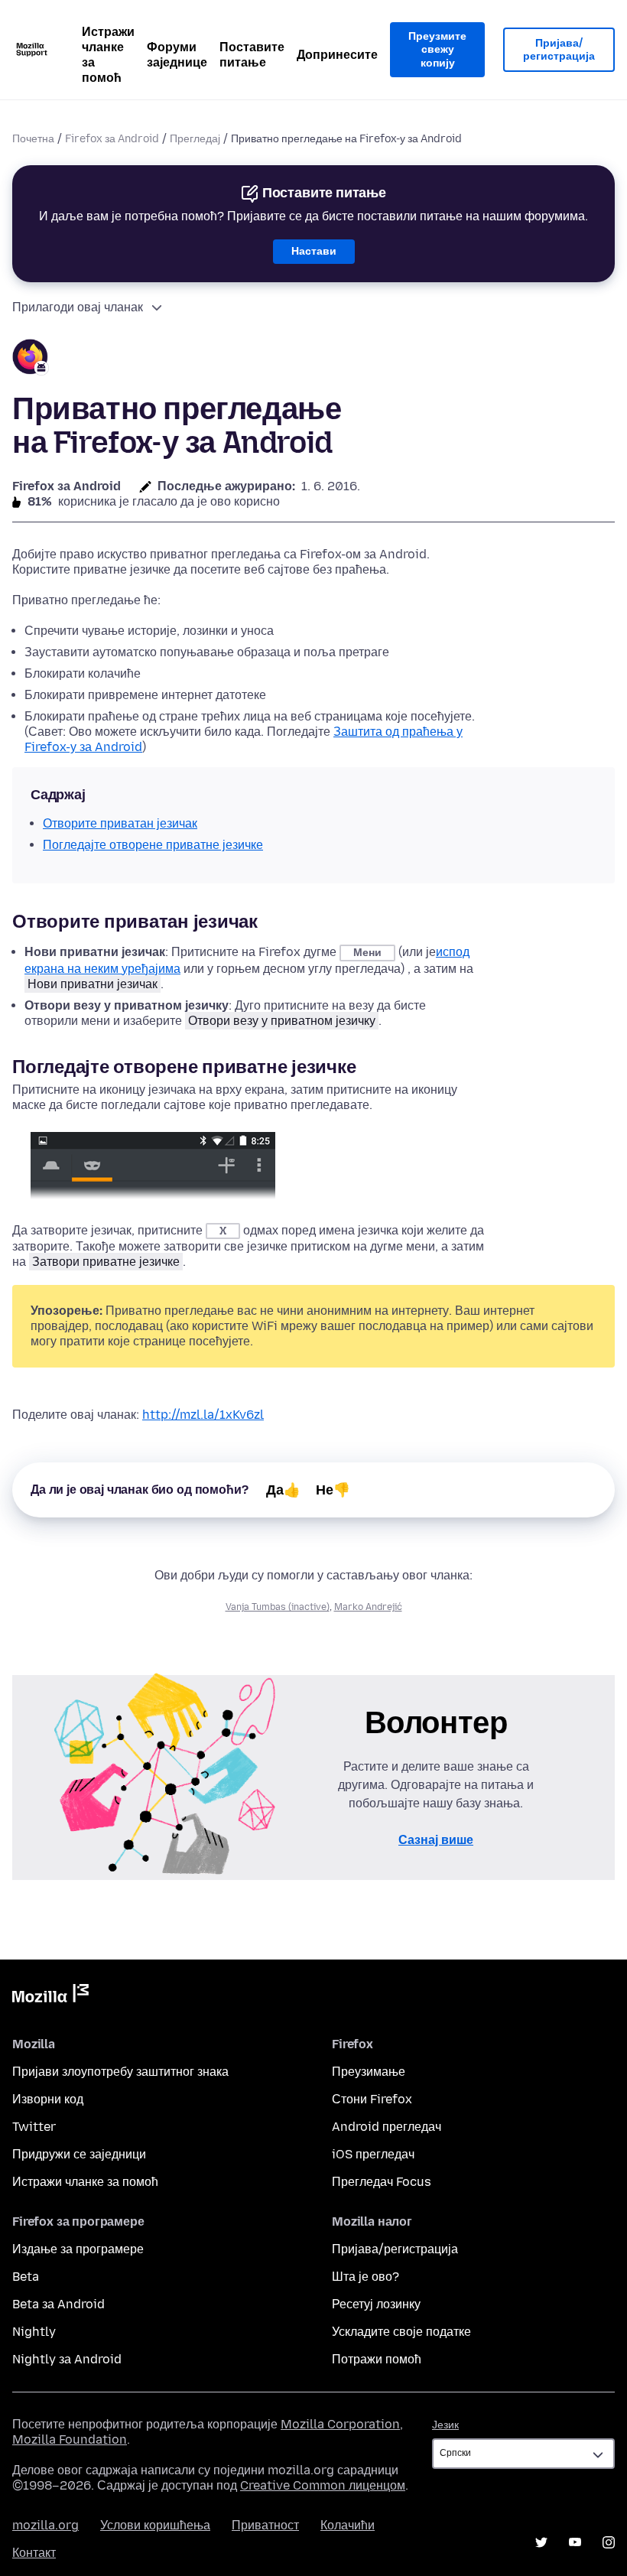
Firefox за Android (112, 139)
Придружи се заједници (79, 2154)
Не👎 (333, 1490)
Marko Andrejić (368, 1607)
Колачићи (348, 2525)
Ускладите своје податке (401, 2332)
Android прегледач (387, 2127)
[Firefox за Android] (31, 359)
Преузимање (369, 2072)
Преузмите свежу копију (437, 50)
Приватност (265, 2525)
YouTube (575, 2542)
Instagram (609, 2542)
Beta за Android (58, 2304)
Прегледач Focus (382, 2182)
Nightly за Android (67, 2359)
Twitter (34, 2127)
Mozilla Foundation (70, 2439)
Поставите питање (252, 55)
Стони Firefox (372, 2099)
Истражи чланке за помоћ (108, 55)
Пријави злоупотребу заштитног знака (120, 2072)
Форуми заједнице (177, 55)
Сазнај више (436, 1840)
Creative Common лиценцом (323, 2485)
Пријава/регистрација (559, 50)
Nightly (34, 2332)
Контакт (34, 2553)
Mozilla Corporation (340, 2424)
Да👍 (283, 1490)
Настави (314, 251)
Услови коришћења (155, 2525)
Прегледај (195, 139)
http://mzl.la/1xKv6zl (203, 1415)
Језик (445, 2425)
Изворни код (48, 2099)
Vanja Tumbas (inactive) (278, 1607)
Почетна (33, 139)
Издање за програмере (78, 2249)
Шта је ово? (365, 2277)
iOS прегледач (373, 2154)
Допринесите (337, 55)
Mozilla (50, 1996)
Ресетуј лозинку (376, 2304)
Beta (26, 2277)
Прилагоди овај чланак (78, 307)
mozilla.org (45, 2525)
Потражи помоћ (377, 2359)
